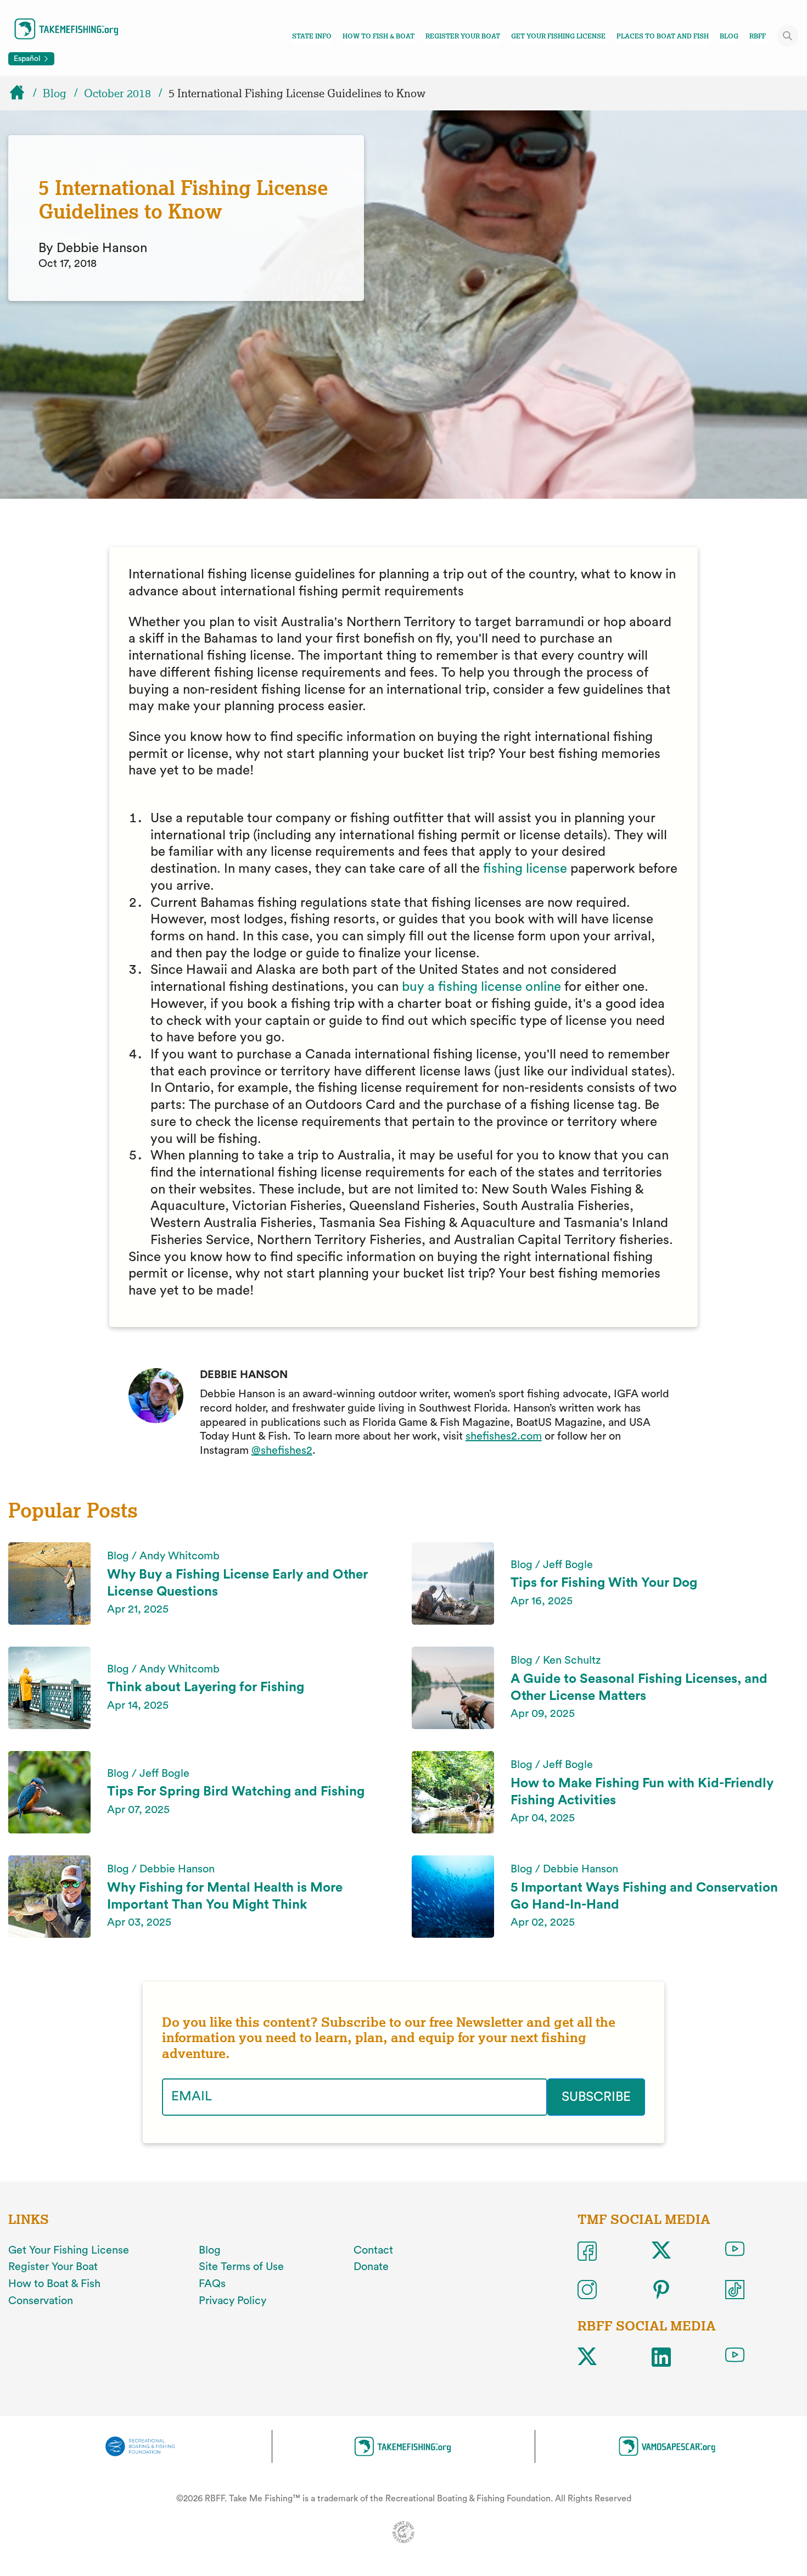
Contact (373, 2250)
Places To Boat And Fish (663, 36)
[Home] (22, 93)
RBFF (758, 36)
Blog (729, 36)
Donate (371, 2267)
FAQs (212, 2284)
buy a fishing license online (483, 987)
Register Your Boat (463, 36)
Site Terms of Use (241, 2267)
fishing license (525, 869)
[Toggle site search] (788, 36)
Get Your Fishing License (558, 36)
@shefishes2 (282, 1451)
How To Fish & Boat (379, 36)
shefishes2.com (504, 1436)
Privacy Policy (232, 2301)
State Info (312, 36)
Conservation (41, 2301)
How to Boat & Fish (54, 2284)
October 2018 (117, 93)
